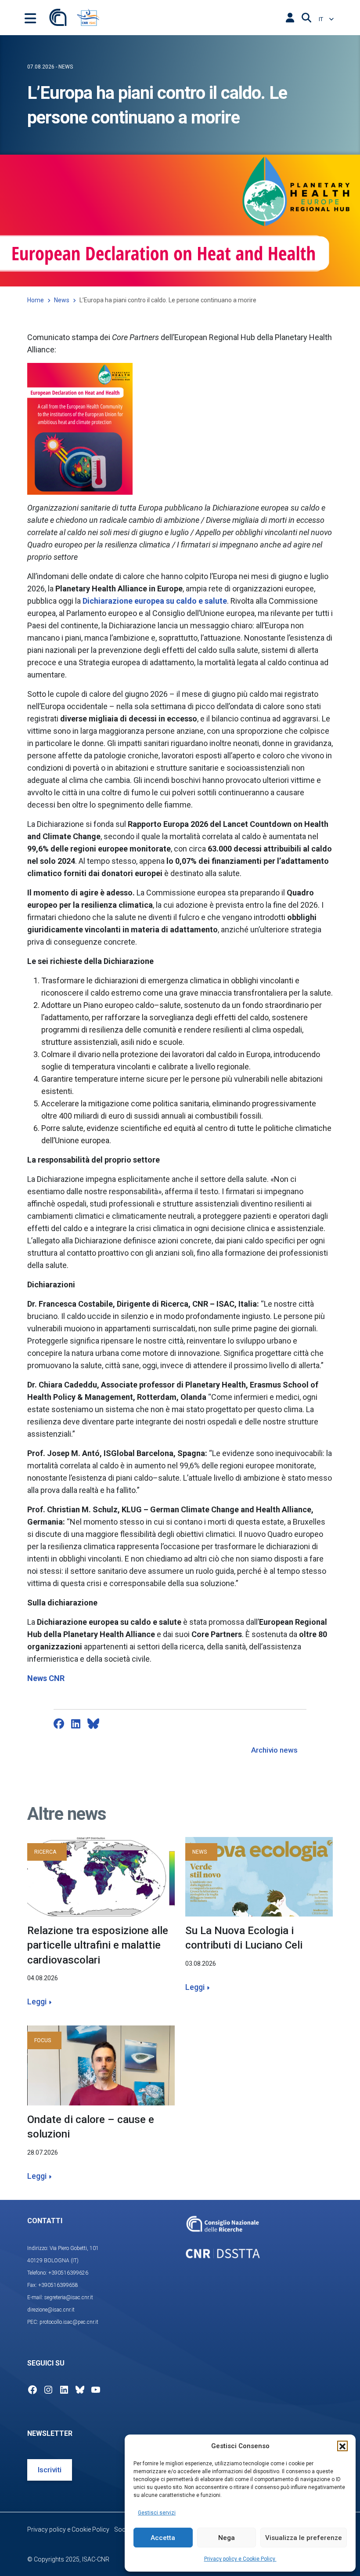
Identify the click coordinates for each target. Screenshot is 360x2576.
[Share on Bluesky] (93, 1724)
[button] (342, 2446)
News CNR (46, 1678)
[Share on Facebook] (59, 1724)
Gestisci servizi (157, 2513)
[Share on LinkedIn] (76, 1724)
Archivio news (274, 1750)
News (62, 300)
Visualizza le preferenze (304, 2538)
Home (36, 300)
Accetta (163, 2538)
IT (322, 19)
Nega (227, 2538)
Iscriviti (50, 2470)
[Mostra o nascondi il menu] (30, 18)
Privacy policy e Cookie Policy (240, 2559)
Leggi (37, 2002)
